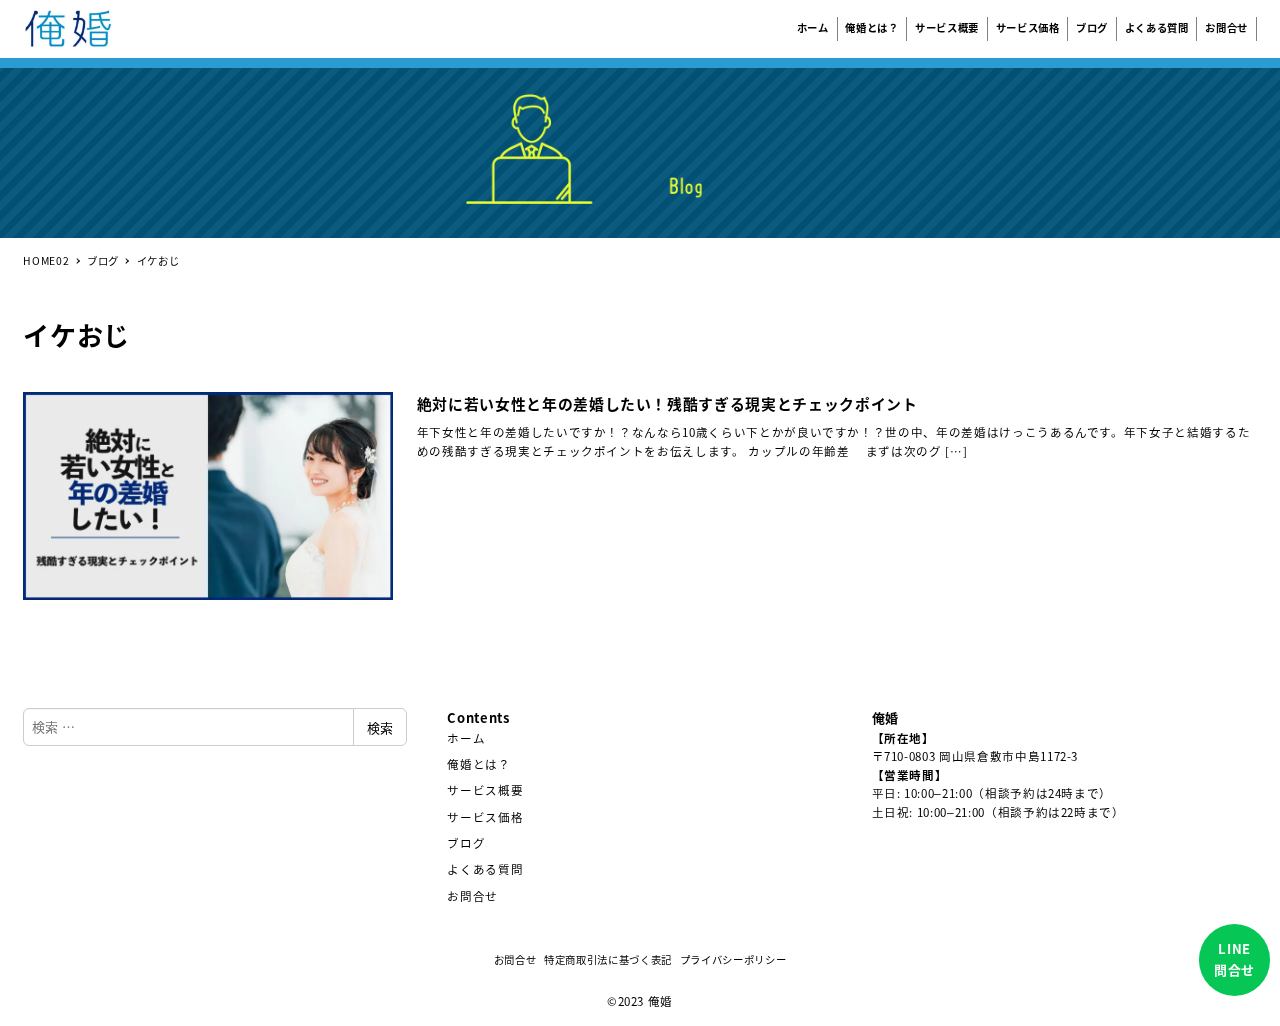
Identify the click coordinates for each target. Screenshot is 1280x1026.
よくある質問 (485, 869)
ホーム (466, 738)
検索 (380, 727)
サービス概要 (485, 790)
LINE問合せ (1234, 959)
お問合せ (472, 896)
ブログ (466, 843)
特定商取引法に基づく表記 (608, 959)
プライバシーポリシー (733, 959)
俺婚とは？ (478, 764)
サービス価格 (485, 817)
